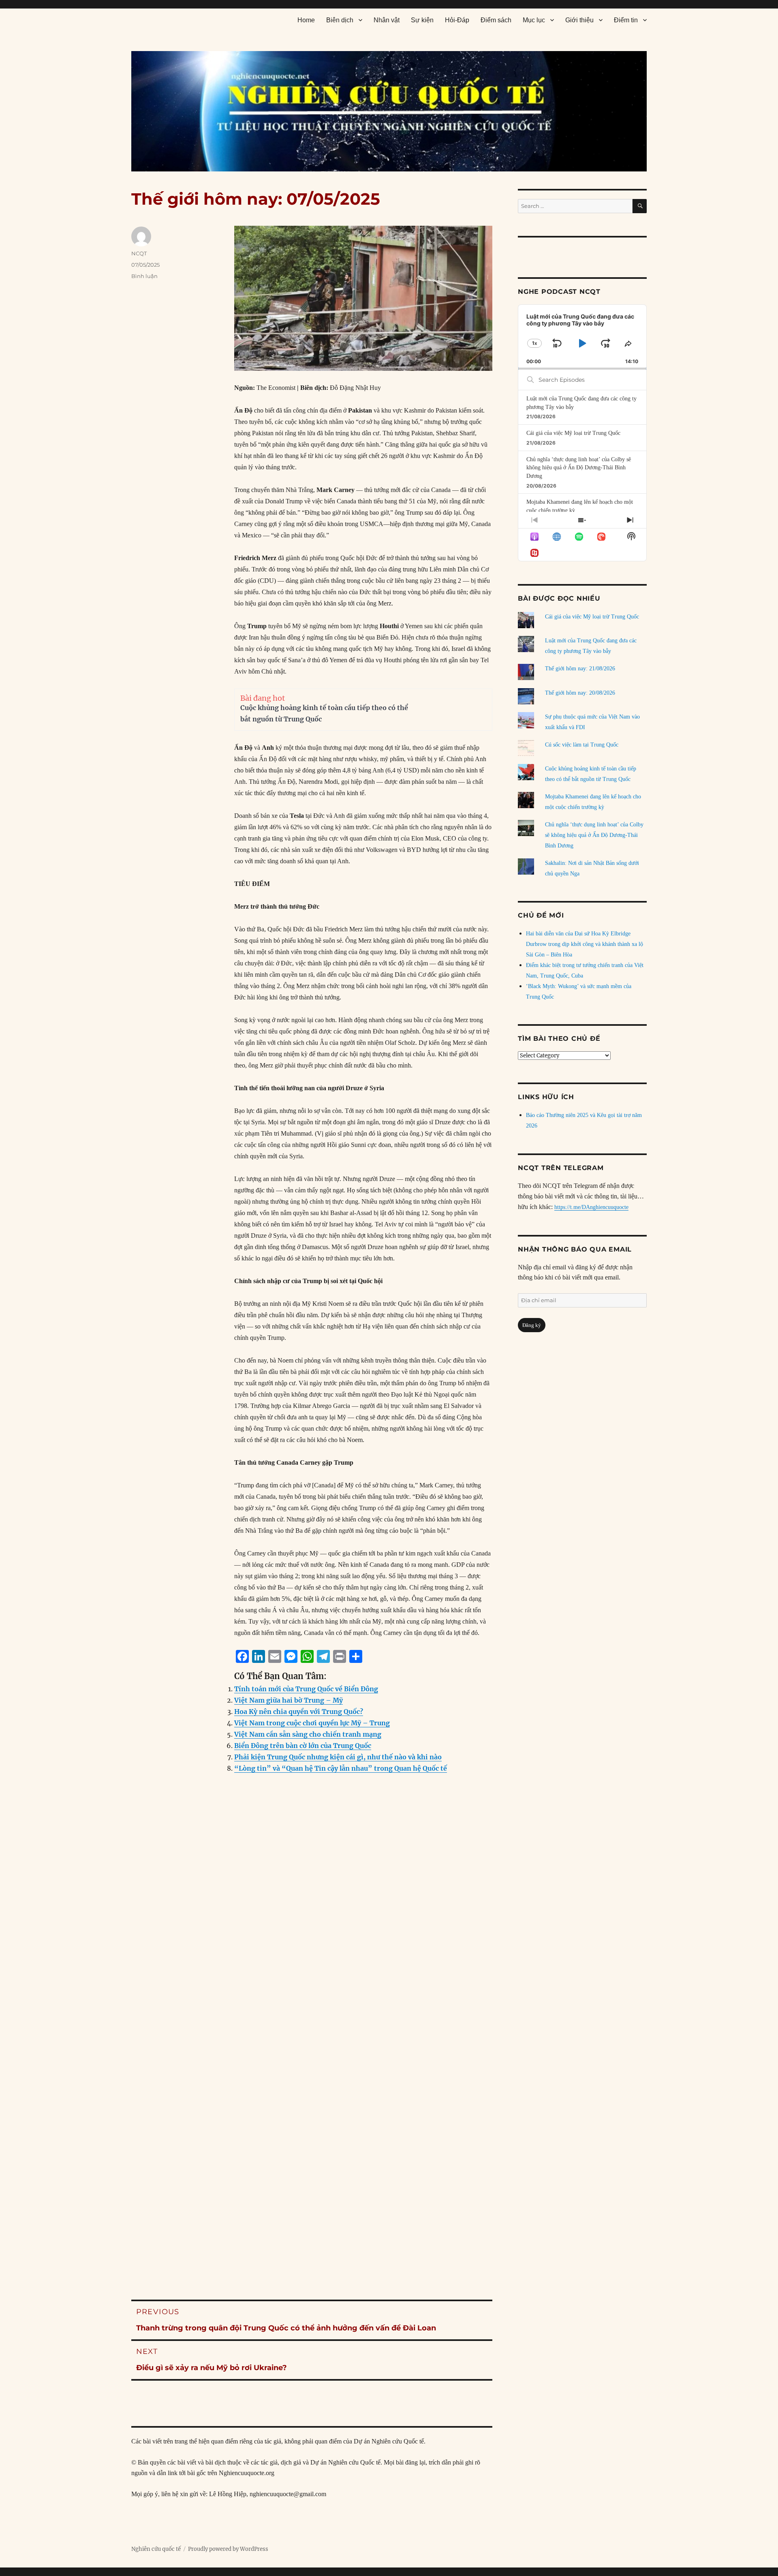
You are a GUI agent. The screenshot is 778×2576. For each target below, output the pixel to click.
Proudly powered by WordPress (228, 2549)
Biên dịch (340, 20)
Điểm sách (496, 20)
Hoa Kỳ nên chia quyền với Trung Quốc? (299, 1712)
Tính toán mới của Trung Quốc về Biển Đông (306, 1689)
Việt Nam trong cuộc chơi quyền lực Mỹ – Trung (312, 1723)
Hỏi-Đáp (457, 20)
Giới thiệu (579, 20)
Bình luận (144, 276)
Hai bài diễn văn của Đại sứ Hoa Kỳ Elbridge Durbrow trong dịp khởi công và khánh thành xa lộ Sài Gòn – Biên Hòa (585, 944)
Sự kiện (422, 20)
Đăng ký (532, 1325)
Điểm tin (626, 20)
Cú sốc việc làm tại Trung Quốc (582, 745)
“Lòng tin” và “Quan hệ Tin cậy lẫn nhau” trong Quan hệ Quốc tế (341, 1768)
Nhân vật (387, 20)
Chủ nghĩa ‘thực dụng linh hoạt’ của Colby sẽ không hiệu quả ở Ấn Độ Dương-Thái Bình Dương (579, 468)
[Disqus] (312, 1944)
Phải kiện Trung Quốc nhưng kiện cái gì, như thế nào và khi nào (338, 1757)
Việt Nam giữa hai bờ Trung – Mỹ (289, 1700)
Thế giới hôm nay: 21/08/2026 (580, 669)
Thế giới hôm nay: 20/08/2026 (580, 693)
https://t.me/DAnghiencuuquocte (591, 1207)
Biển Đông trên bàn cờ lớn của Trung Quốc (303, 1746)
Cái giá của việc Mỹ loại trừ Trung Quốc (573, 433)
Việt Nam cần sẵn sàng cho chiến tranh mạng (308, 1734)
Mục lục (534, 20)
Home (306, 20)
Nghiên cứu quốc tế (156, 2549)
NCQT (139, 253)
